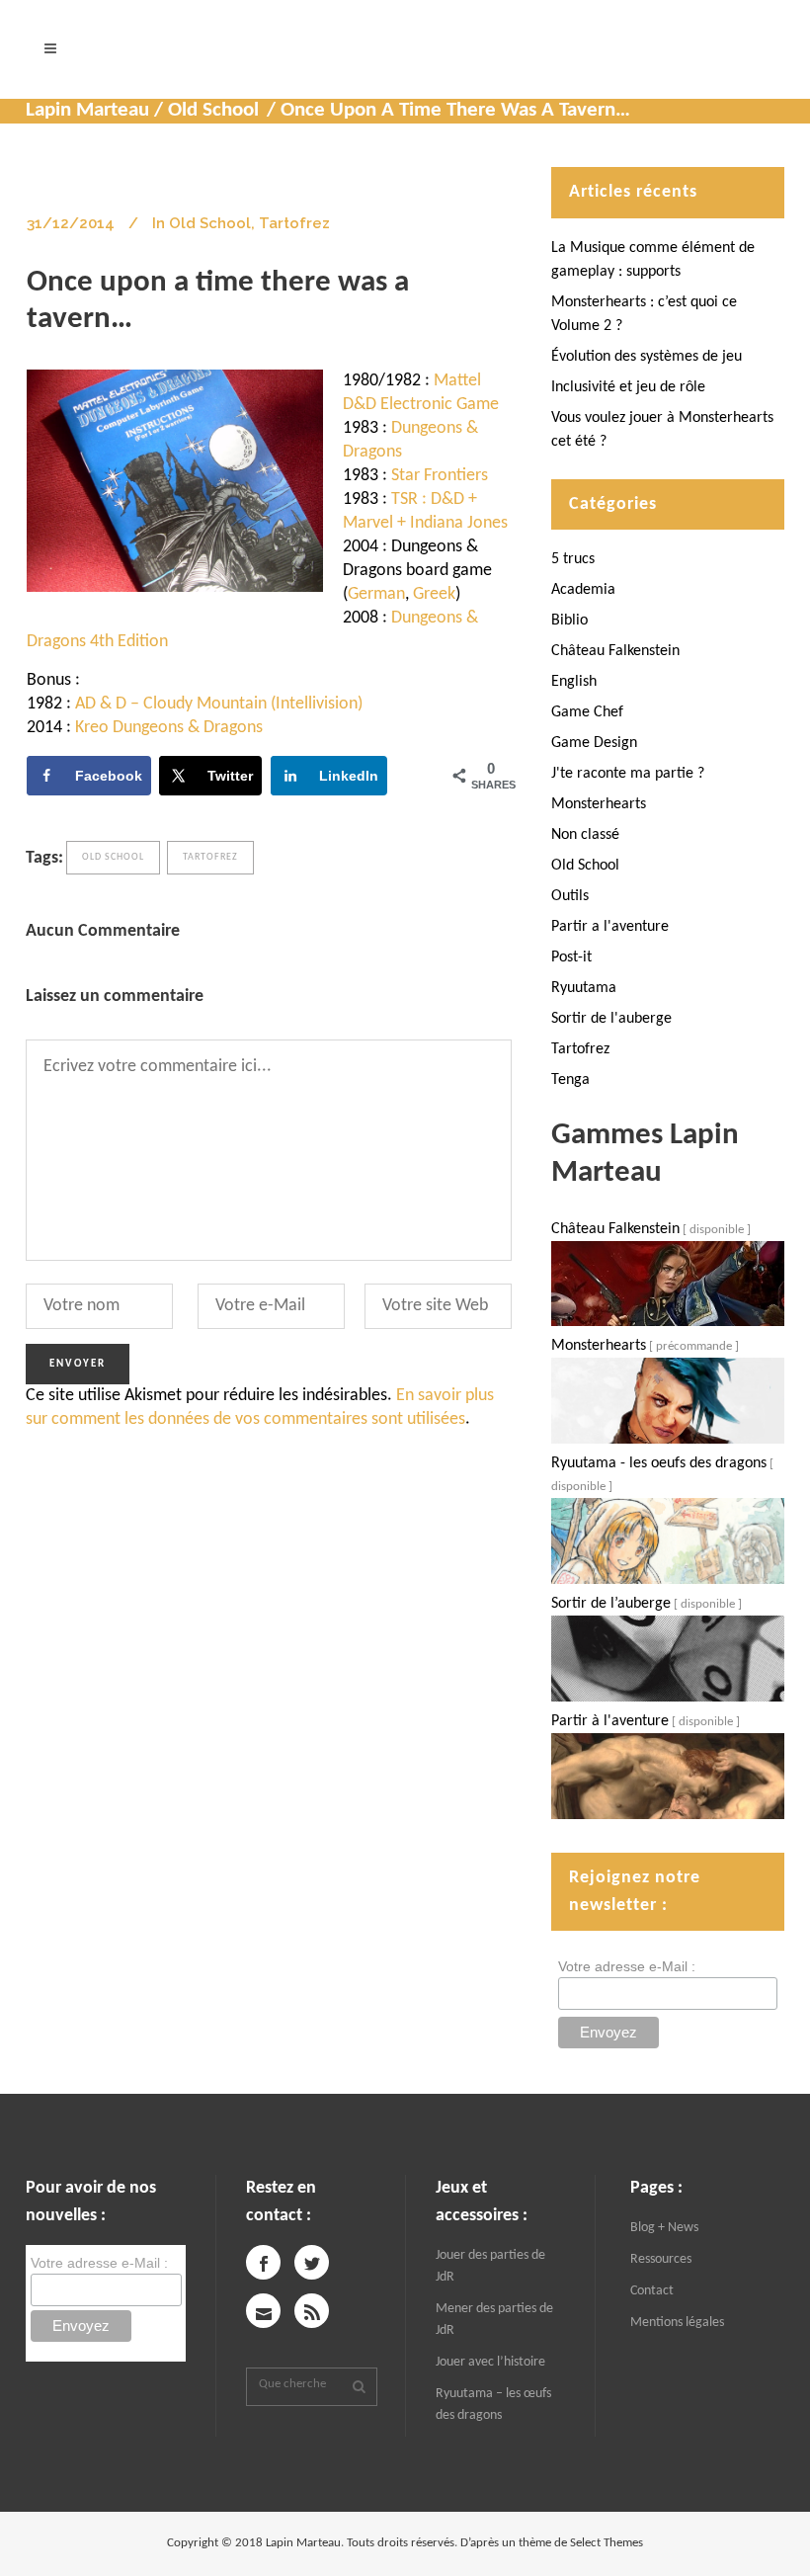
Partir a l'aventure (610, 927)
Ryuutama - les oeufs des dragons (659, 1463)
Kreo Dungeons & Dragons (169, 728)
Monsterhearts (599, 804)
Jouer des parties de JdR (490, 2266)
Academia (583, 590)
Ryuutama (584, 988)
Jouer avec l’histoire (490, 2362)
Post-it (571, 957)
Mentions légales (677, 2323)
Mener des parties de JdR (494, 2320)
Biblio (569, 621)
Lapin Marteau (87, 110)
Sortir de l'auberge (611, 1019)
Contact (652, 2291)
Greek (434, 594)
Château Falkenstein (615, 651)
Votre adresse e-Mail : (627, 1966)
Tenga (570, 1080)
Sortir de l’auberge (611, 1604)
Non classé (585, 835)
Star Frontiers (440, 476)
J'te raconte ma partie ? (628, 774)
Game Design (594, 743)
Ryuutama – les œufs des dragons (493, 2405)
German (376, 594)
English (574, 682)
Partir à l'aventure (610, 1721)
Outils (570, 896)
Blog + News (664, 2228)
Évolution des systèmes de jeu (647, 357)
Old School (213, 110)
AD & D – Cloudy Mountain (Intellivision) (219, 704)
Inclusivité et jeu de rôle (628, 387)
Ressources (661, 2259)
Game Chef (587, 712)
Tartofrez (294, 223)
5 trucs (573, 559)
